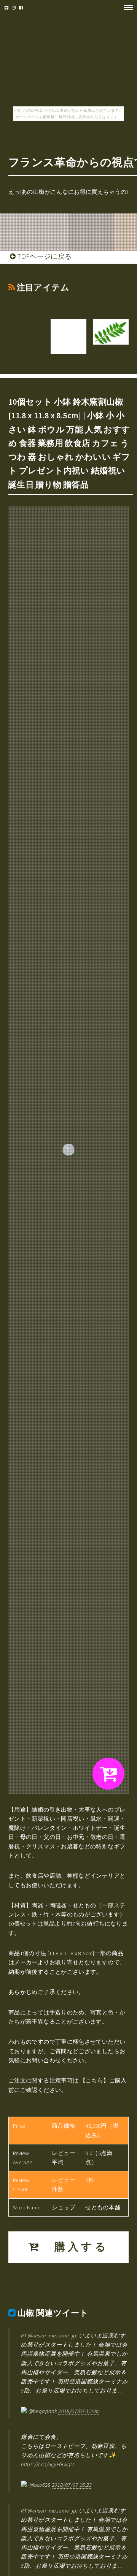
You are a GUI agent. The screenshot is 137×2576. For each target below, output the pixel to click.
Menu (126, 8)
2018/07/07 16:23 (72, 2485)
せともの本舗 (103, 2207)
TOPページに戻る (44, 256)
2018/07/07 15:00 (78, 2411)
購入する (75, 2247)
